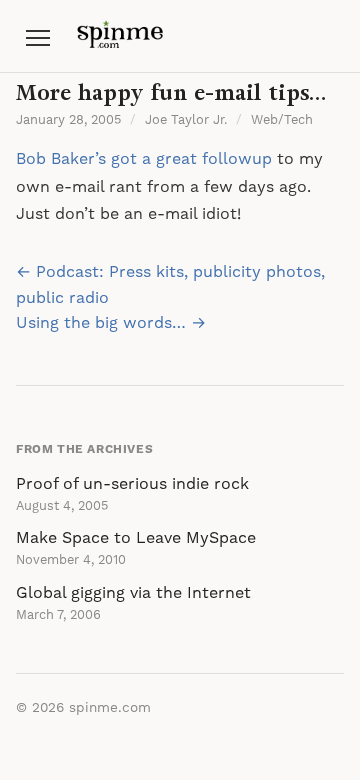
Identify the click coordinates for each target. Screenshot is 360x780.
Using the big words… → (111, 323)
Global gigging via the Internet (133, 593)
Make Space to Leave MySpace (136, 538)
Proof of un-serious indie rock (132, 484)
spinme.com (110, 708)
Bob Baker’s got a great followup (144, 159)
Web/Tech (282, 120)
